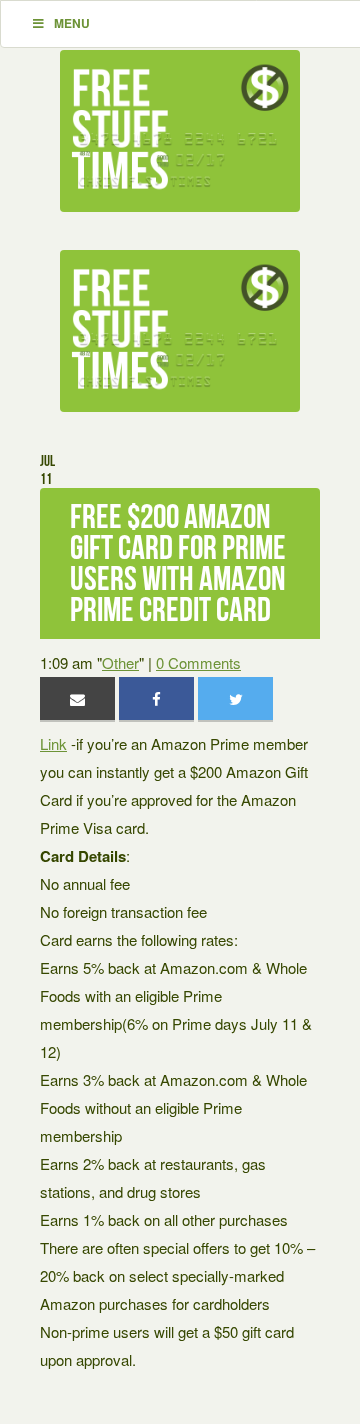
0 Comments (198, 662)
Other (120, 662)
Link (53, 743)
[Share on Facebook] (156, 698)
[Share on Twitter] (235, 698)
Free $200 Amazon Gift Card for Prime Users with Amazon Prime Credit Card (178, 563)
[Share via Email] (77, 698)
